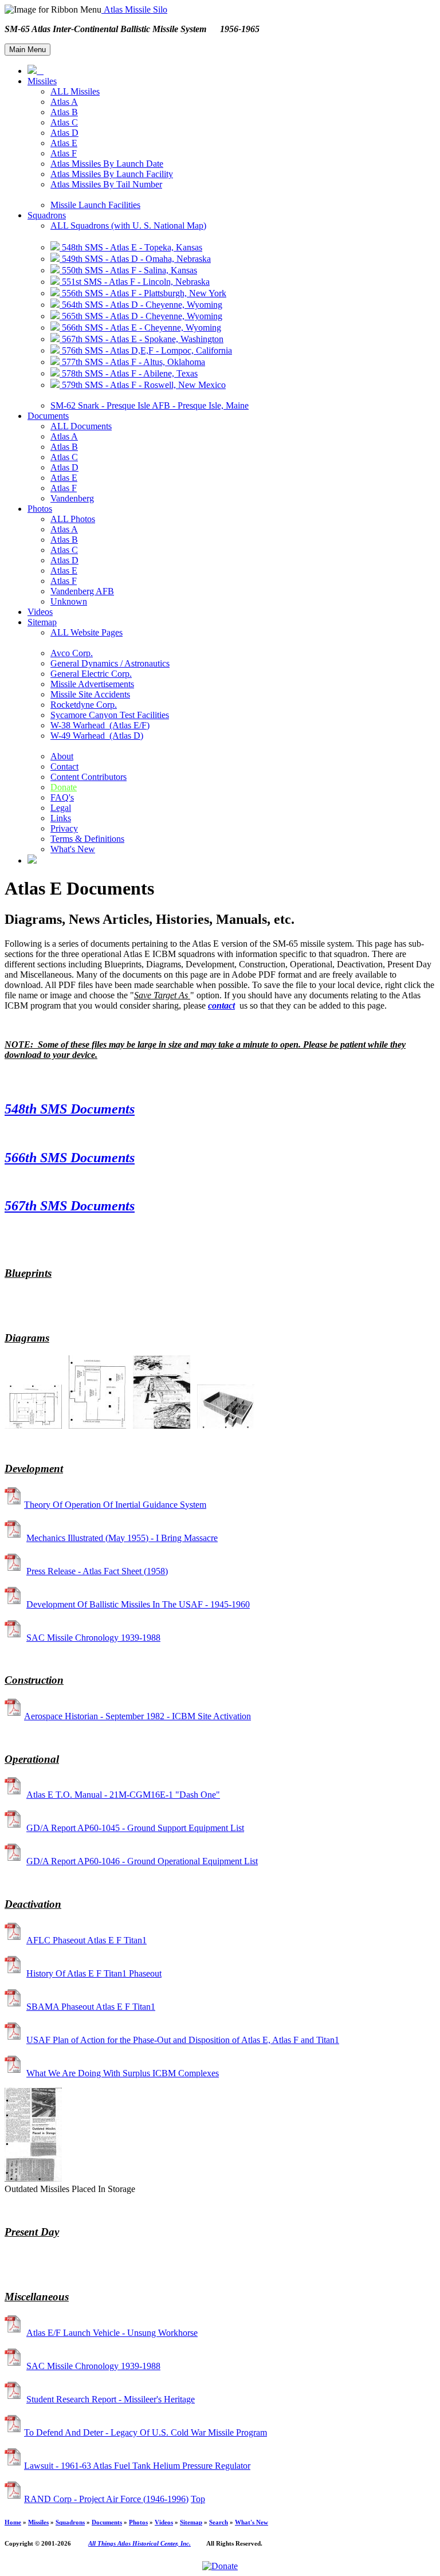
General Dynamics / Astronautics (110, 663)
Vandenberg (72, 498)
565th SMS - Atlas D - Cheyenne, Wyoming (141, 316)
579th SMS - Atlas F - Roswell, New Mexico (143, 385)
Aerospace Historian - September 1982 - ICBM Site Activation (137, 1716)
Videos (40, 612)
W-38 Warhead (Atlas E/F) (100, 725)
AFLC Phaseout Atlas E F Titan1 (87, 1940)
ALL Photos (73, 519)
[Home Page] (36, 71)
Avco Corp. (72, 653)
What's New (73, 849)
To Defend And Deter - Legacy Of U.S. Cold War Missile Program (146, 2432)
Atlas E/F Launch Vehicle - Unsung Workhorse (112, 2333)
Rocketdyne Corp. (84, 705)
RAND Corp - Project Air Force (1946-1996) (106, 2499)
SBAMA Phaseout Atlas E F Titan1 (91, 2007)
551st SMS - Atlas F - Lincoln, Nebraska (135, 282)
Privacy (64, 828)
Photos (40, 509)
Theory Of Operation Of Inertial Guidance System (115, 1505)
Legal (61, 808)
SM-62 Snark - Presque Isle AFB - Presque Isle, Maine (150, 405)
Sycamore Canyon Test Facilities (110, 715)
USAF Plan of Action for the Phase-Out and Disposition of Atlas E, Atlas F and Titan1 (183, 2040)
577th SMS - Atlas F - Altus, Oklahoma (132, 362)
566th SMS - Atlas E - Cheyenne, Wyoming (140, 328)
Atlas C (64, 122)
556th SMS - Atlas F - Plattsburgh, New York (143, 293)
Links (61, 818)
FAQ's (62, 797)
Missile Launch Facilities (95, 205)
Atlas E (64, 143)
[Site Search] (32, 860)
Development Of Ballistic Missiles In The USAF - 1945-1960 (138, 1604)
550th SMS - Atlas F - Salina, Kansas (128, 270)
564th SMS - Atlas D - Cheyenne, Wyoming (141, 305)
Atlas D (64, 133)
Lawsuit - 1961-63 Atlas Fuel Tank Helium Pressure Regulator (137, 2466)
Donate (64, 787)
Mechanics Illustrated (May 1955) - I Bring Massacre (122, 1538)
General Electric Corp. (91, 674)
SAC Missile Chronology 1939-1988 (93, 1638)
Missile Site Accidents (90, 694)
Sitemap (42, 622)
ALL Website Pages (87, 632)
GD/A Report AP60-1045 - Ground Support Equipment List (135, 1828)
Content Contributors (89, 777)
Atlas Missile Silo (134, 9)
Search (219, 2522)
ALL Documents (81, 426)
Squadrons (47, 215)
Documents (48, 416)
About (62, 756)
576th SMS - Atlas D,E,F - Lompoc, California (146, 350)
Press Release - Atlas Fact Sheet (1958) (97, 1571)
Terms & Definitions (87, 839)
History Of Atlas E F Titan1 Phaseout (94, 1973)
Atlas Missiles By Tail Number (106, 184)
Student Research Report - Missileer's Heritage (111, 2399)
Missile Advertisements (92, 684)
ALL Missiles (75, 91)
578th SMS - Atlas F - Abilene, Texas (129, 373)
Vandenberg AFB (82, 591)
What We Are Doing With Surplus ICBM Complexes (123, 2073)
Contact (64, 766)
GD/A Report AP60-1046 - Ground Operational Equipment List (142, 1861)
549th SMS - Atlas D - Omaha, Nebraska (135, 259)
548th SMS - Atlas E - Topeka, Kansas (131, 247)
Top (198, 2499)
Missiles (42, 81)
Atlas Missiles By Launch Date (107, 164)
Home (13, 2522)
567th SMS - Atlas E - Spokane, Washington (142, 339)
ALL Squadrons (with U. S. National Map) (128, 226)
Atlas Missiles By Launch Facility (112, 174)
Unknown (69, 601)
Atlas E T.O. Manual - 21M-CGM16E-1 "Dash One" (123, 1795)
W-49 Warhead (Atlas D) (97, 736)
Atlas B (64, 112)
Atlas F (64, 153)
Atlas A (64, 102)
